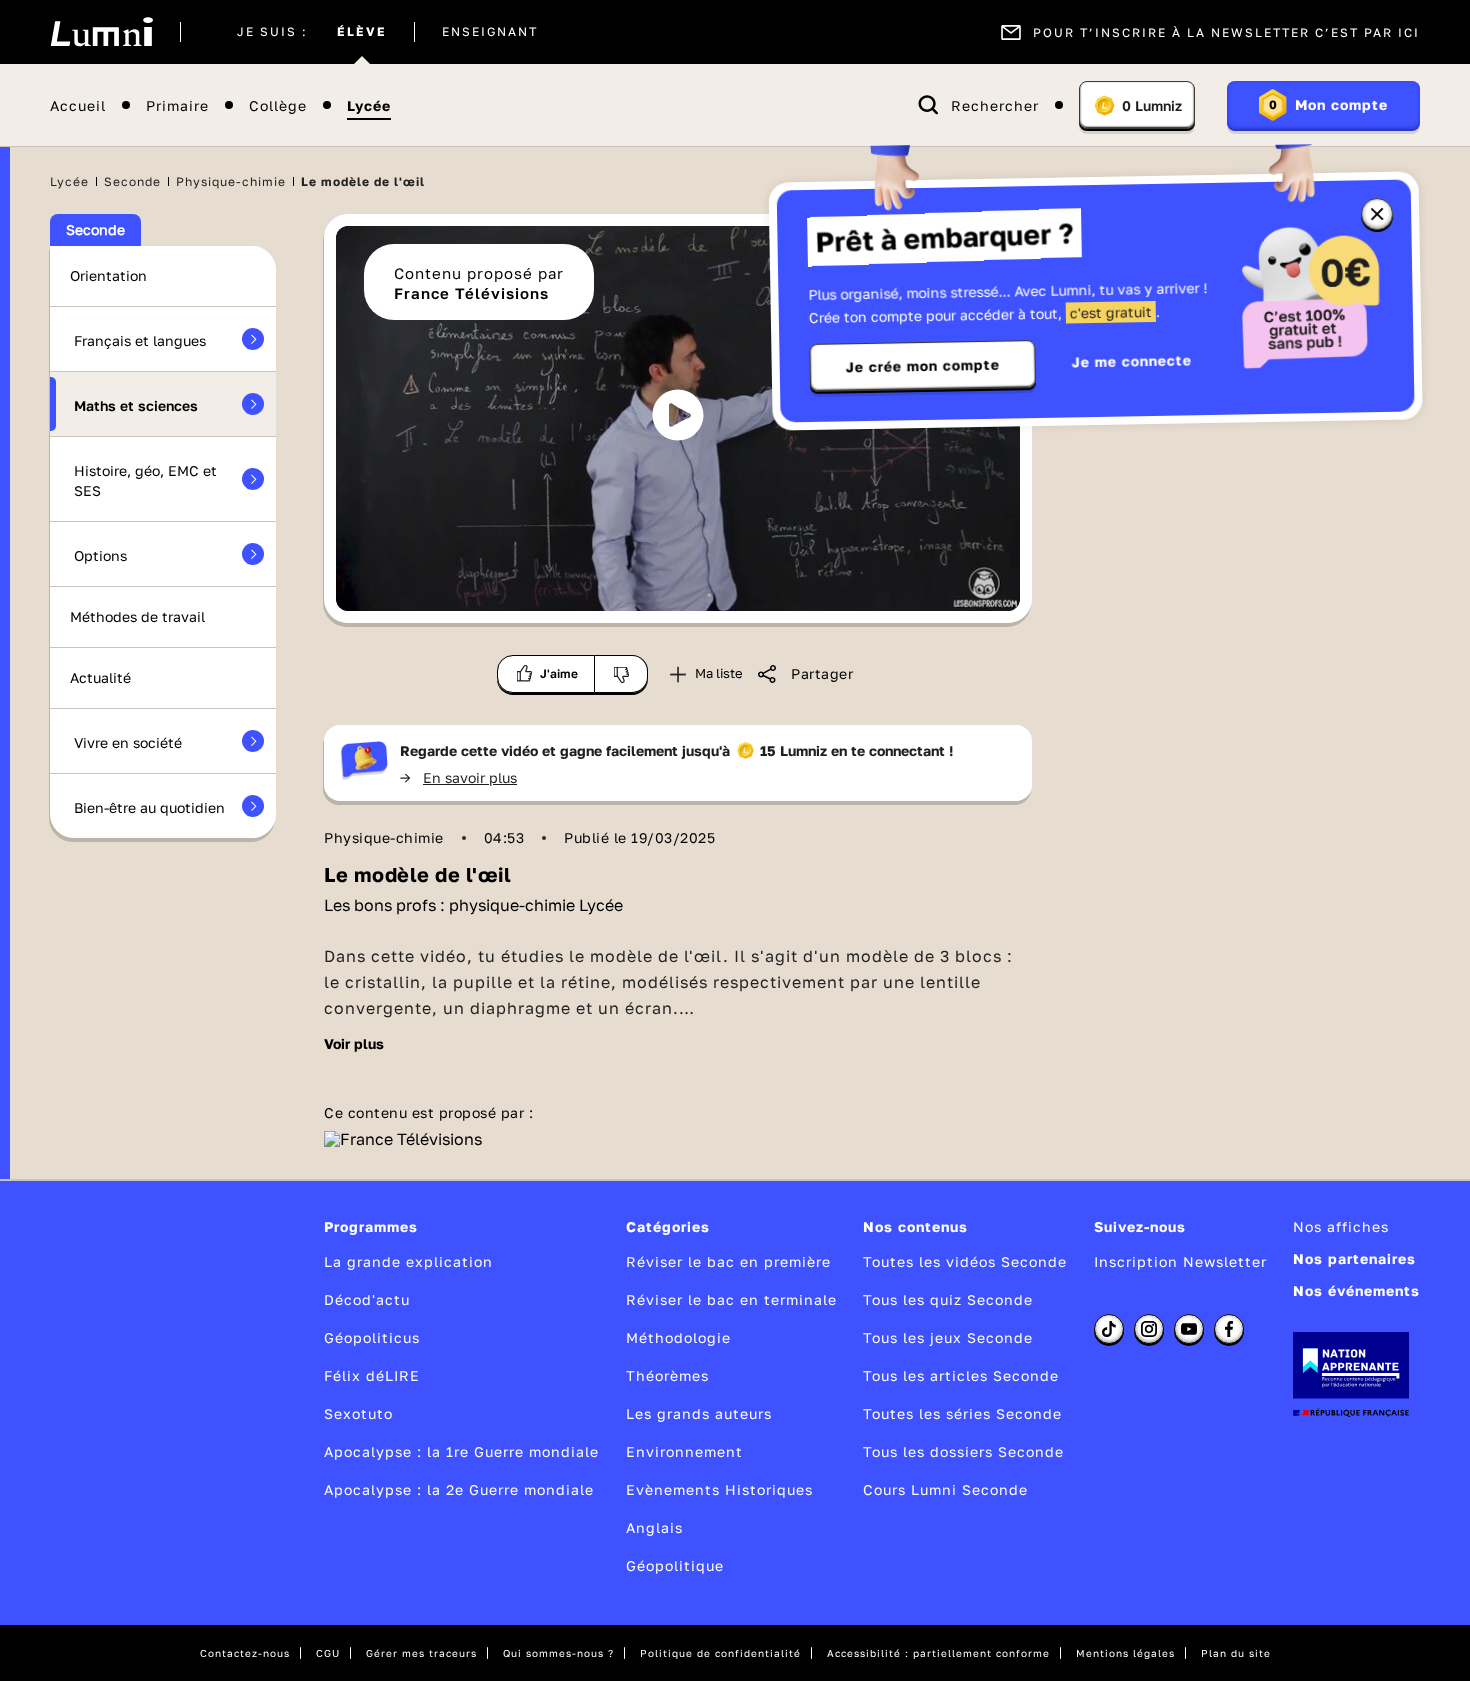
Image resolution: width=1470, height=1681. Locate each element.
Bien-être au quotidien (149, 807)
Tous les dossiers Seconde (963, 1451)
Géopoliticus (372, 1337)
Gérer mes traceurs (421, 1653)
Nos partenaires (1354, 1258)
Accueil (78, 105)
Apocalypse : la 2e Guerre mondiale (459, 1489)
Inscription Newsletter (1180, 1261)
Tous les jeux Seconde (948, 1337)
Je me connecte (1132, 360)
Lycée (369, 105)
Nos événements (1356, 1290)
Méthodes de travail (137, 616)
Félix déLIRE (372, 1375)
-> (458, 777)
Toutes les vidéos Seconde (965, 1261)
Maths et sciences (136, 405)
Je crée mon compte (923, 366)
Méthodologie (678, 1337)
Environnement (684, 1451)
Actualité (100, 677)
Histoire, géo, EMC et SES (145, 480)
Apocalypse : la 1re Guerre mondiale (461, 1451)
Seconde (132, 181)
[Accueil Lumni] (101, 32)
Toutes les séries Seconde (962, 1413)
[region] (678, 418)
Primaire (177, 105)
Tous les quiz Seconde (948, 1299)
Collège (278, 105)
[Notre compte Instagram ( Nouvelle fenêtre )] (1149, 1329)
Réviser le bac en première (728, 1261)
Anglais (654, 1527)
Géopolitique (675, 1565)
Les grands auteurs (699, 1413)
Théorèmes (667, 1375)
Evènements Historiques (719, 1489)
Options (100, 555)
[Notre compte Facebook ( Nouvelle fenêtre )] (1229, 1329)
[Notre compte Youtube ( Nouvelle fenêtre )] (1189, 1329)
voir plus (354, 1044)
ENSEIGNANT (490, 32)
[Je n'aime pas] (621, 674)
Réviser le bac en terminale (731, 1299)
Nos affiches (1341, 1226)
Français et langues (140, 340)
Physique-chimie (231, 181)
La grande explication (408, 1261)
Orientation (108, 275)
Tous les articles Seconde (961, 1375)
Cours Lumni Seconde (945, 1489)
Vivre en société (128, 742)
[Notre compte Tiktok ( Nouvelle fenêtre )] (1109, 1329)
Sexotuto (358, 1413)
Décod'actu (367, 1299)
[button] (678, 415)
